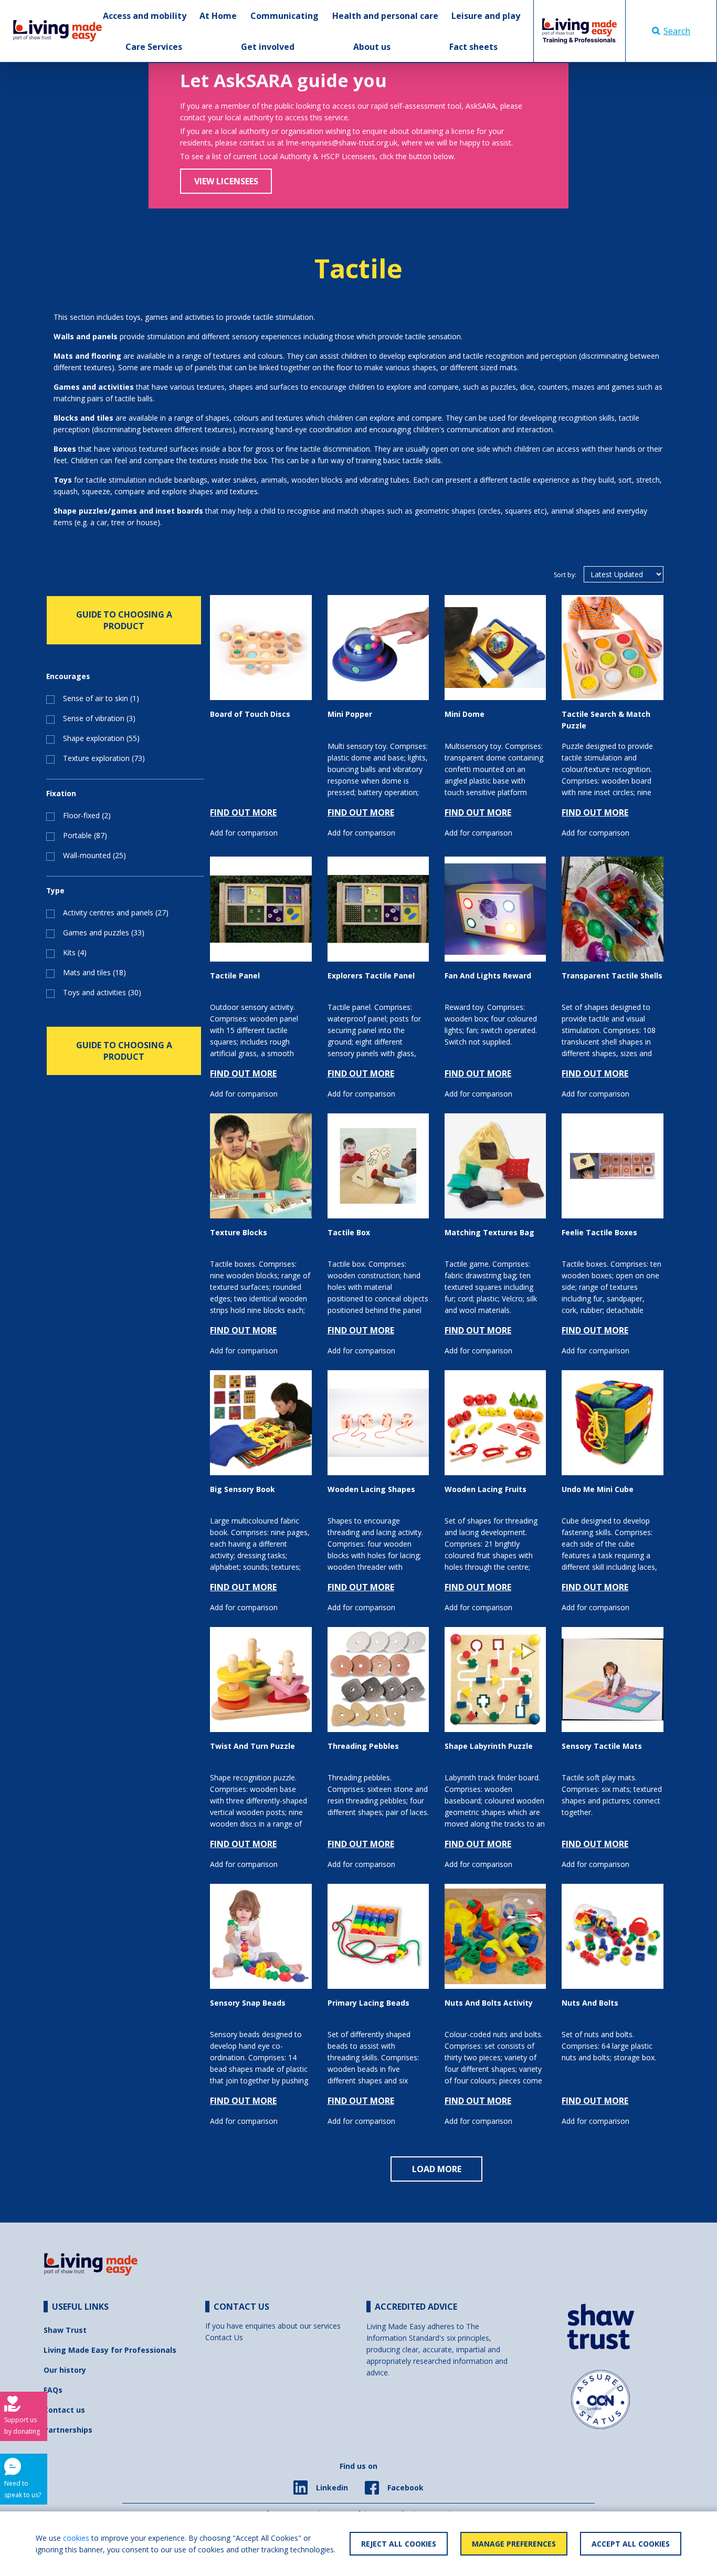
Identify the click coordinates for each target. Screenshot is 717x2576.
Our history (65, 2370)
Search (677, 31)
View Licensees (226, 181)
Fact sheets (473, 47)
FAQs (53, 2390)
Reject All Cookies (399, 2544)
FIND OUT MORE (243, 812)
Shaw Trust (65, 2330)
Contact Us (224, 2337)
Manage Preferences (514, 2544)
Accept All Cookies (631, 2544)
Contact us (64, 2410)
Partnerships (68, 2430)
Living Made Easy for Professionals (110, 2350)
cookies (76, 2538)
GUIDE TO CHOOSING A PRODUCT (124, 620)
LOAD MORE (437, 2169)
